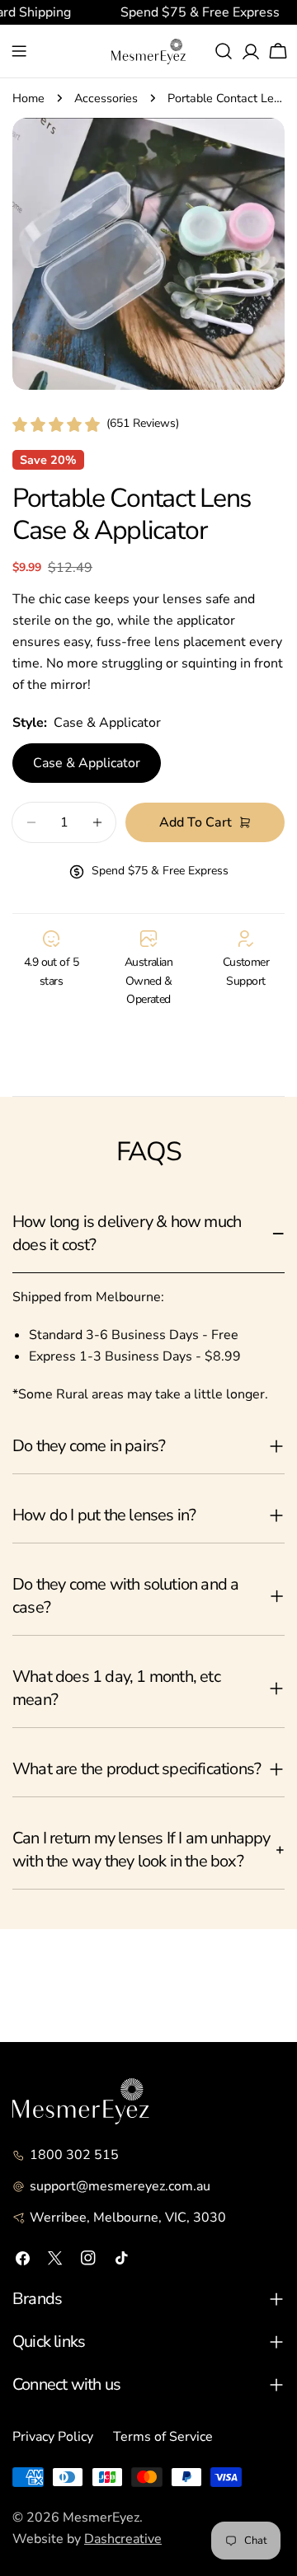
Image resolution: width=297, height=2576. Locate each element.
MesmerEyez (101, 2517)
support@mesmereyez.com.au (120, 2186)
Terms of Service (163, 2437)
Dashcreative (123, 2539)
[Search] (224, 51)
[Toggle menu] (19, 51)
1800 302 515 (74, 2155)
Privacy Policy (53, 2437)
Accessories (106, 98)
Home (28, 98)
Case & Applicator (87, 763)
